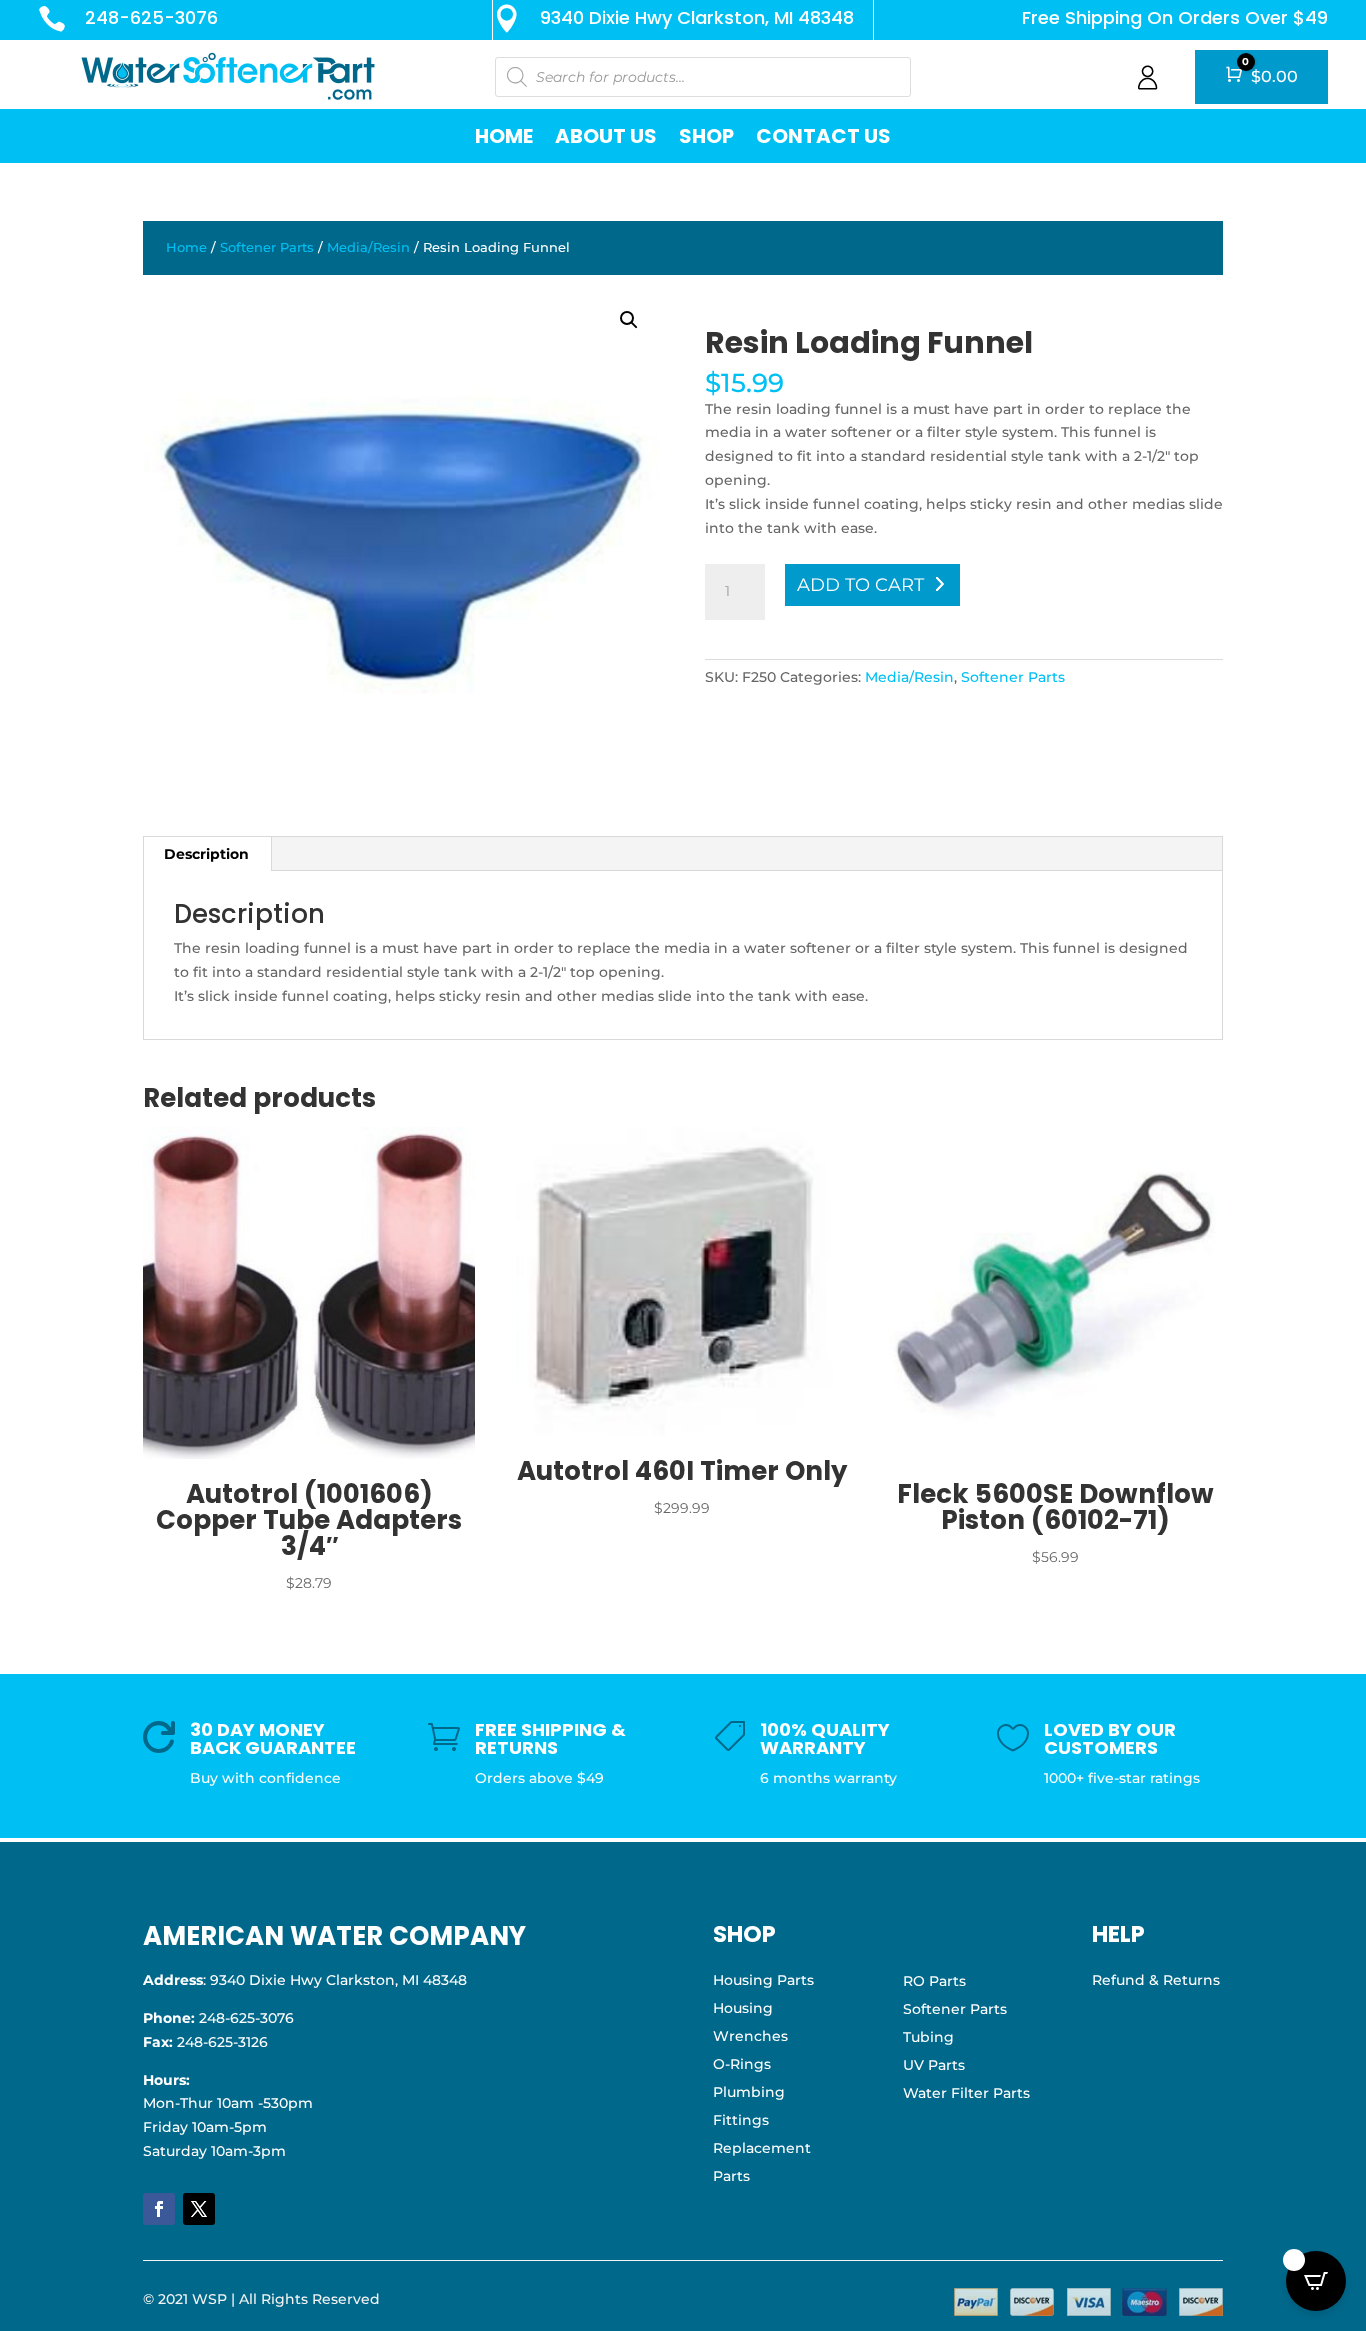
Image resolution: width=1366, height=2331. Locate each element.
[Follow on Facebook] (159, 2209)
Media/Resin (368, 247)
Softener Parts (267, 247)
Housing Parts (763, 1980)
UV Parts (934, 2065)
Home (504, 136)
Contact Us (823, 136)
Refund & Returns (1156, 1980)
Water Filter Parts (966, 2093)
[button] (629, 320)
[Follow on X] (199, 2209)
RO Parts (934, 1981)
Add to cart (860, 585)
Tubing (928, 2037)
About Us (606, 136)
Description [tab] (206, 854)
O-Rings (742, 2064)
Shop (706, 136)
